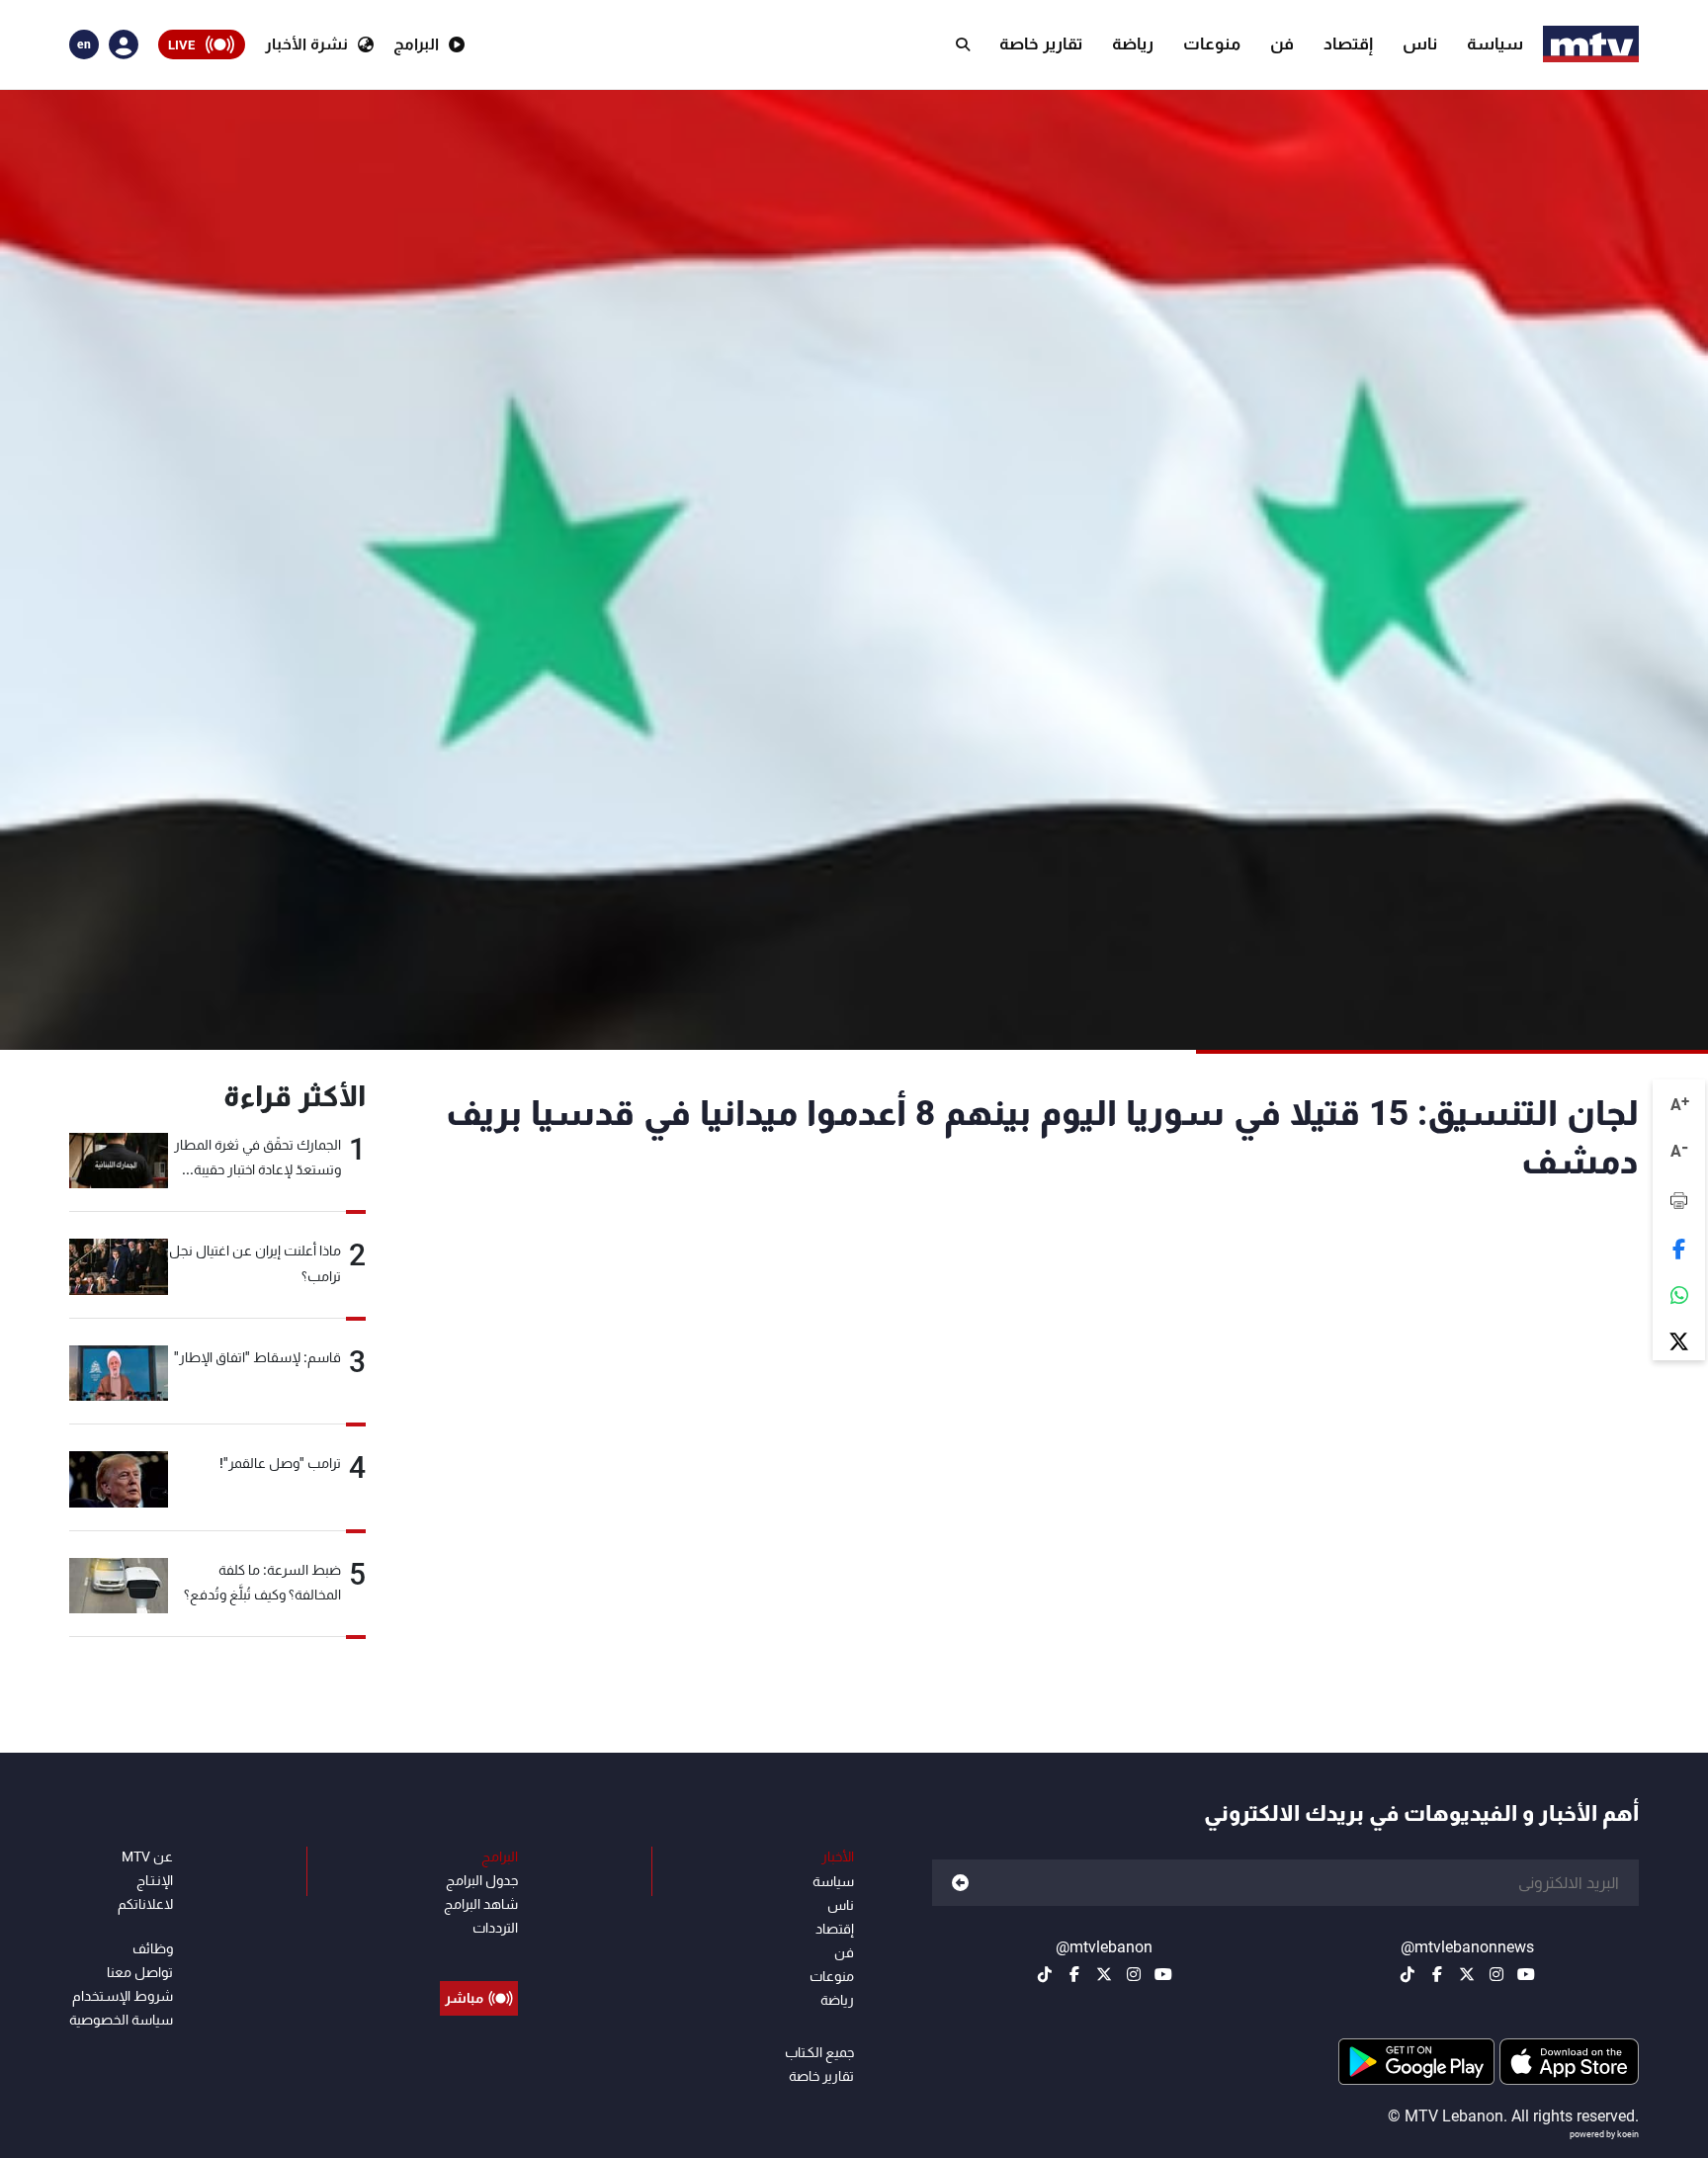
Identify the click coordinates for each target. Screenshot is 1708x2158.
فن (1282, 43)
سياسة (1495, 43)
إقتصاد (1348, 43)
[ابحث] (963, 44)
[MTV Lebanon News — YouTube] (1526, 1974)
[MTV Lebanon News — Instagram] (1496, 1974)
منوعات (1212, 43)
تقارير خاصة (1041, 43)
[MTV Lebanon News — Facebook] (1437, 1974)
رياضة (1133, 43)
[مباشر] (479, 1953)
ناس (1420, 43)
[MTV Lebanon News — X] (1467, 1974)
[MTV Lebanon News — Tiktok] (1408, 1974)
